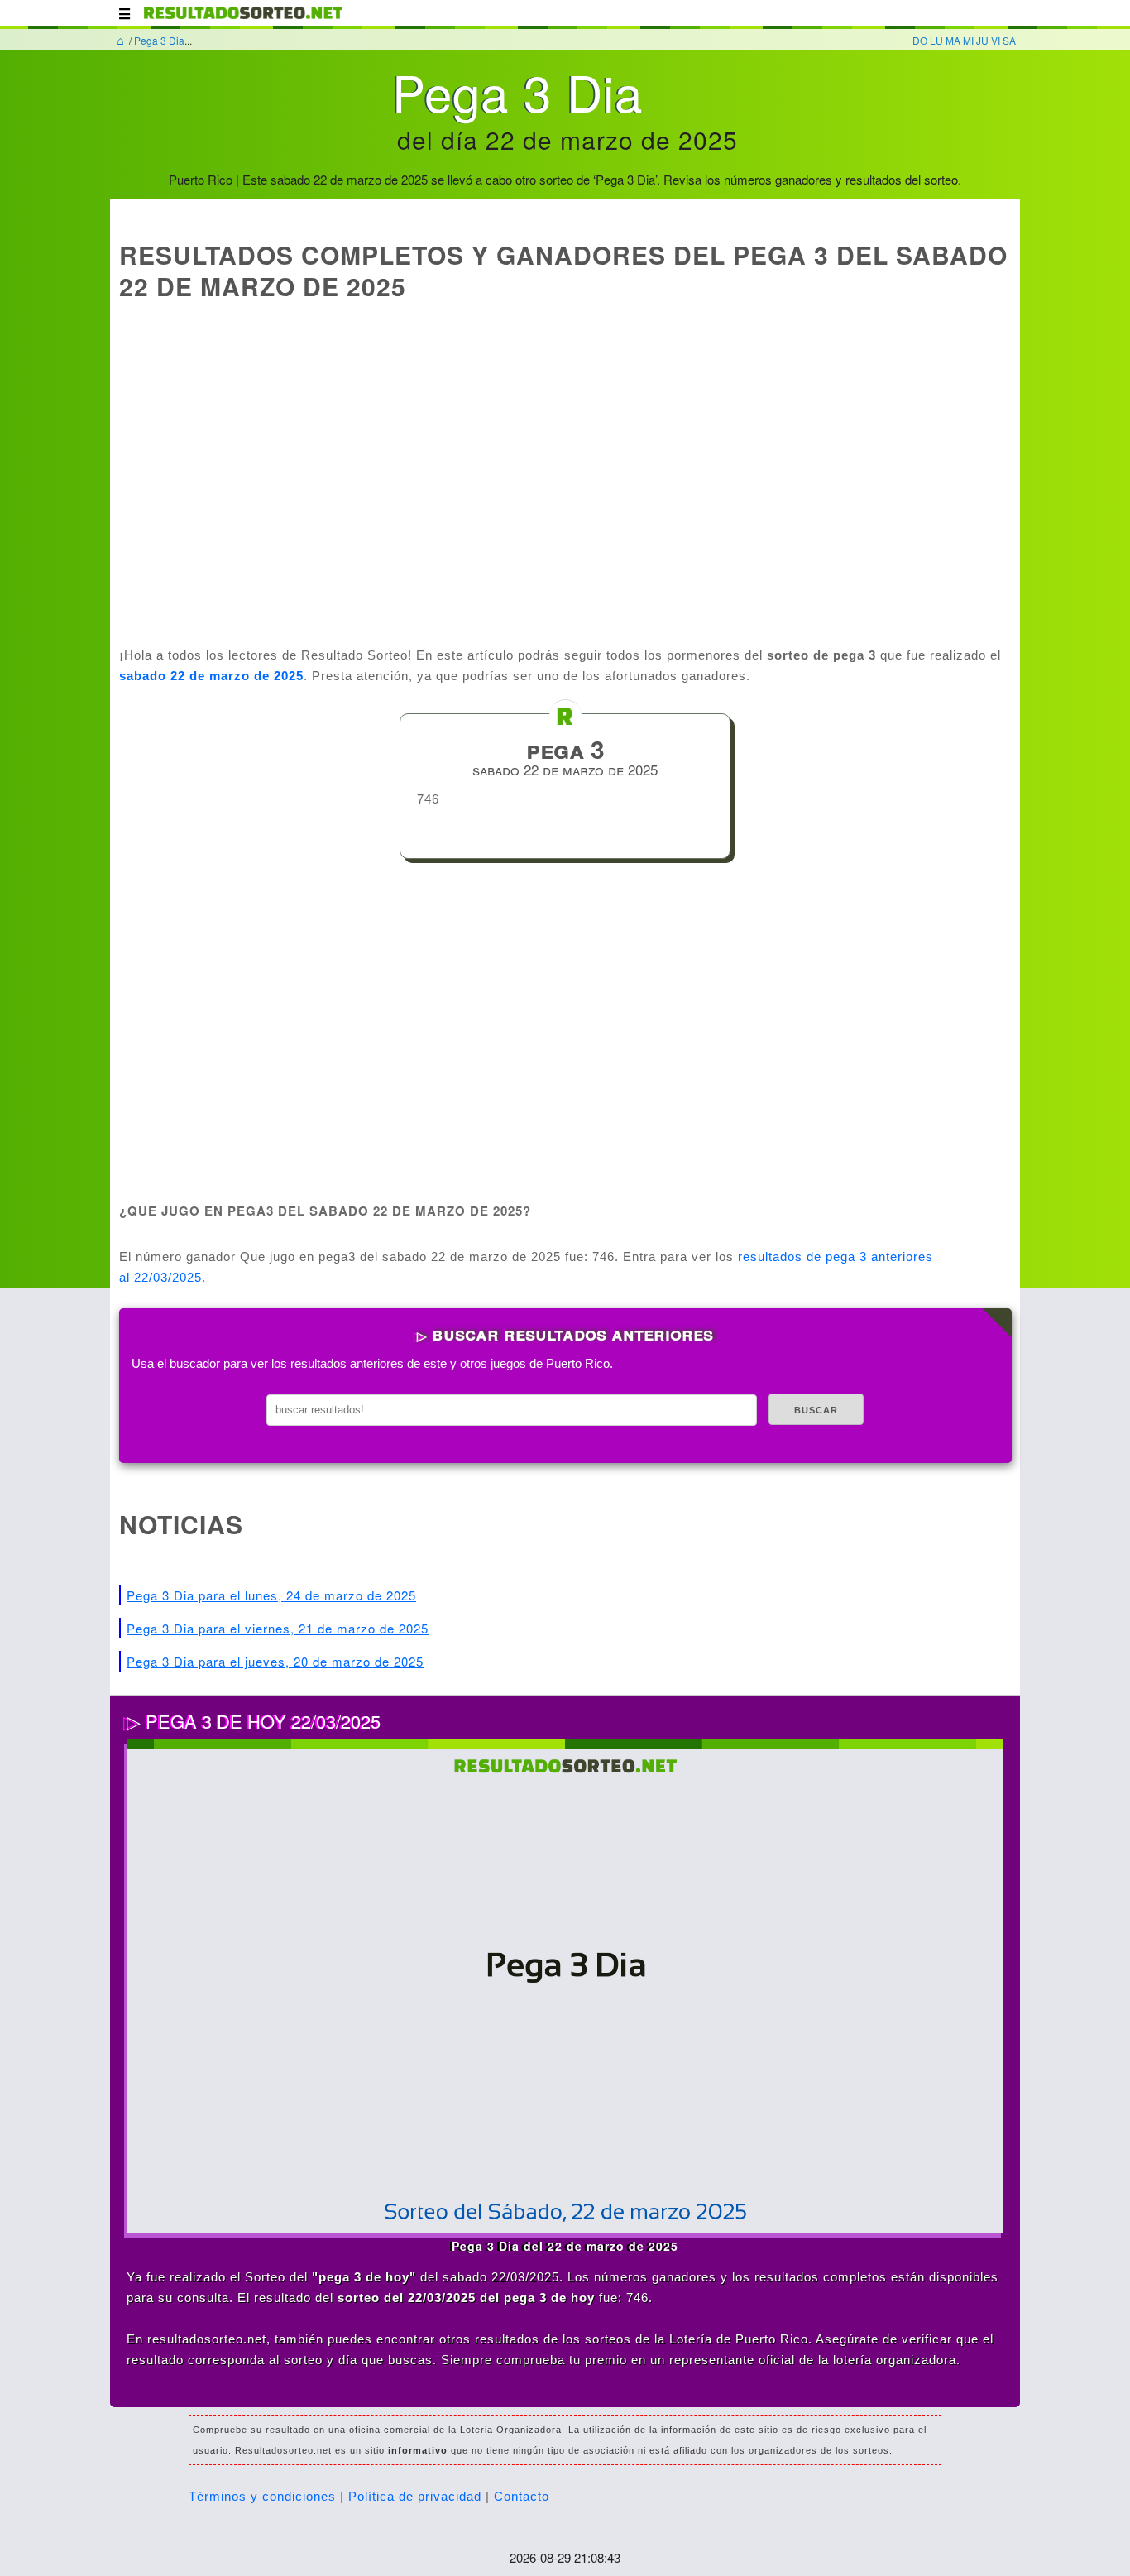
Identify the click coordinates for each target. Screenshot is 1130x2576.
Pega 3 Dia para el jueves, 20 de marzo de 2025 (275, 1661)
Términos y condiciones (262, 2496)
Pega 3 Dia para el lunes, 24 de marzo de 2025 (271, 1595)
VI (996, 40)
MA (953, 40)
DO (920, 40)
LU (936, 40)
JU (982, 40)
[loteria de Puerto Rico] (243, 21)
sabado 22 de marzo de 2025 (211, 676)
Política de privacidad (415, 2496)
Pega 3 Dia (159, 40)
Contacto (522, 2496)
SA (1009, 40)
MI (968, 40)
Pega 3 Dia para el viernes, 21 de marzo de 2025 (278, 1628)
